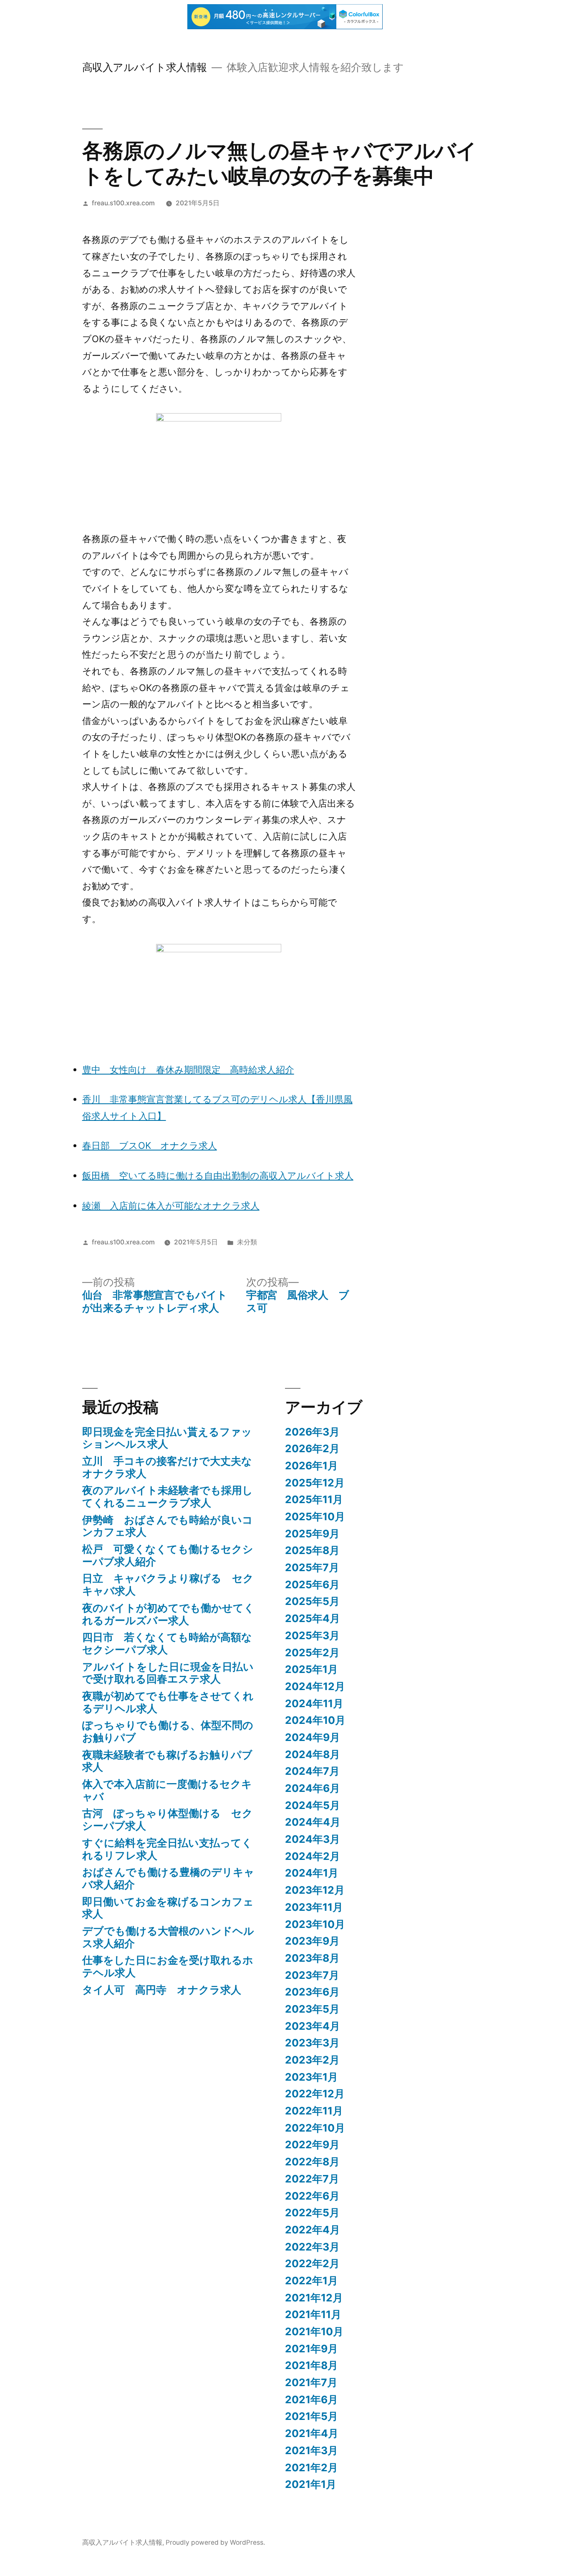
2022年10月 (315, 2128)
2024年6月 (313, 1788)
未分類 (247, 1242)
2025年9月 (312, 1534)
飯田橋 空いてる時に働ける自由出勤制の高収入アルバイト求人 (218, 1176)
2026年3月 (312, 1432)
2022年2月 (312, 2263)
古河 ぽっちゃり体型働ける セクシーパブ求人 (168, 1819)
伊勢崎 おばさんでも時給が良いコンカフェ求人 (168, 1526)
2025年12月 (315, 1483)
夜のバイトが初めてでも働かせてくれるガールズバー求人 (168, 1614)
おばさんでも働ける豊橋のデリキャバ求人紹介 (168, 1878)
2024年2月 (313, 1856)
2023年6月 (312, 1992)
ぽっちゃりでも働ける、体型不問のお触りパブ (168, 1731)
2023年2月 (312, 2060)
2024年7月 (312, 1771)
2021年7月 (311, 2382)
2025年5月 (312, 1601)
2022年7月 (312, 2179)
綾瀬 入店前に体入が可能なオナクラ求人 (171, 1206)
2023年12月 (315, 1890)
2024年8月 (313, 1754)
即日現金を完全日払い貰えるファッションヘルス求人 (167, 1438)
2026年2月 (312, 1448)
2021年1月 (311, 2484)
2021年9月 (311, 2349)
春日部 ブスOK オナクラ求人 (150, 1145)
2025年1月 (311, 1669)
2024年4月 (313, 1822)
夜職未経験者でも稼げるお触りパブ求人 (167, 1761)
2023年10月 (315, 1924)
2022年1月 (311, 2281)
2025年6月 (312, 1584)
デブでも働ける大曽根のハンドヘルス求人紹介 (168, 1937)
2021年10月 (314, 2331)
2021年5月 (311, 2416)
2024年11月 (314, 1703)
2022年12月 (315, 2094)
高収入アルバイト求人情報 (145, 67)
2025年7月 (312, 1567)
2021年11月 (313, 2314)
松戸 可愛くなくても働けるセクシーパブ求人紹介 (168, 1555)
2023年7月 (312, 1975)
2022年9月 (312, 2145)
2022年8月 (312, 2162)
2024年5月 (313, 1805)
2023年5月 (312, 2009)
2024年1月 (312, 1873)
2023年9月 (312, 1941)
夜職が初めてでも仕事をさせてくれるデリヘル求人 (168, 1702)
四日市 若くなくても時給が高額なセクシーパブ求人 (167, 1643)
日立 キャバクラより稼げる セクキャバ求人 (168, 1584)
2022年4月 (313, 2230)
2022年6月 (312, 2196)
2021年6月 (311, 2399)
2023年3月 (312, 2043)
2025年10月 (315, 1516)
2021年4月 (312, 2433)
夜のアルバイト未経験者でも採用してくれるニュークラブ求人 (168, 1496)
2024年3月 (313, 1839)
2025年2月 (312, 1653)
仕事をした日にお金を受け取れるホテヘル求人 (168, 1966)
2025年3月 (312, 1635)
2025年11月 (314, 1499)
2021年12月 (314, 2298)
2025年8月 (312, 1550)
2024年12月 (315, 1686)
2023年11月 (314, 1907)
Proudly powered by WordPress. (215, 2542)
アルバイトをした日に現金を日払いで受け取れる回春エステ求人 (168, 1673)
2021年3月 (311, 2450)
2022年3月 (312, 2247)
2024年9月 (313, 1737)
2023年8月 (312, 1958)
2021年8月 (311, 2365)
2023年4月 (313, 2026)
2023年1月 (311, 2077)
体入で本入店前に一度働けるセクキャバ (167, 1790)
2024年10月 (315, 1720)
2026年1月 (311, 1466)
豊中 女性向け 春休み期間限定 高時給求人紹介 (188, 1070)
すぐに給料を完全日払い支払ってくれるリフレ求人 (167, 1849)
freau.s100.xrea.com (123, 203)
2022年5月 (312, 2213)
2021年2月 (311, 2468)
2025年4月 (313, 1618)
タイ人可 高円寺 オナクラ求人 (162, 1990)
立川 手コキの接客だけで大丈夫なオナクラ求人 (167, 1467)
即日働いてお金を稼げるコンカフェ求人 (168, 1908)
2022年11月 (314, 2111)
